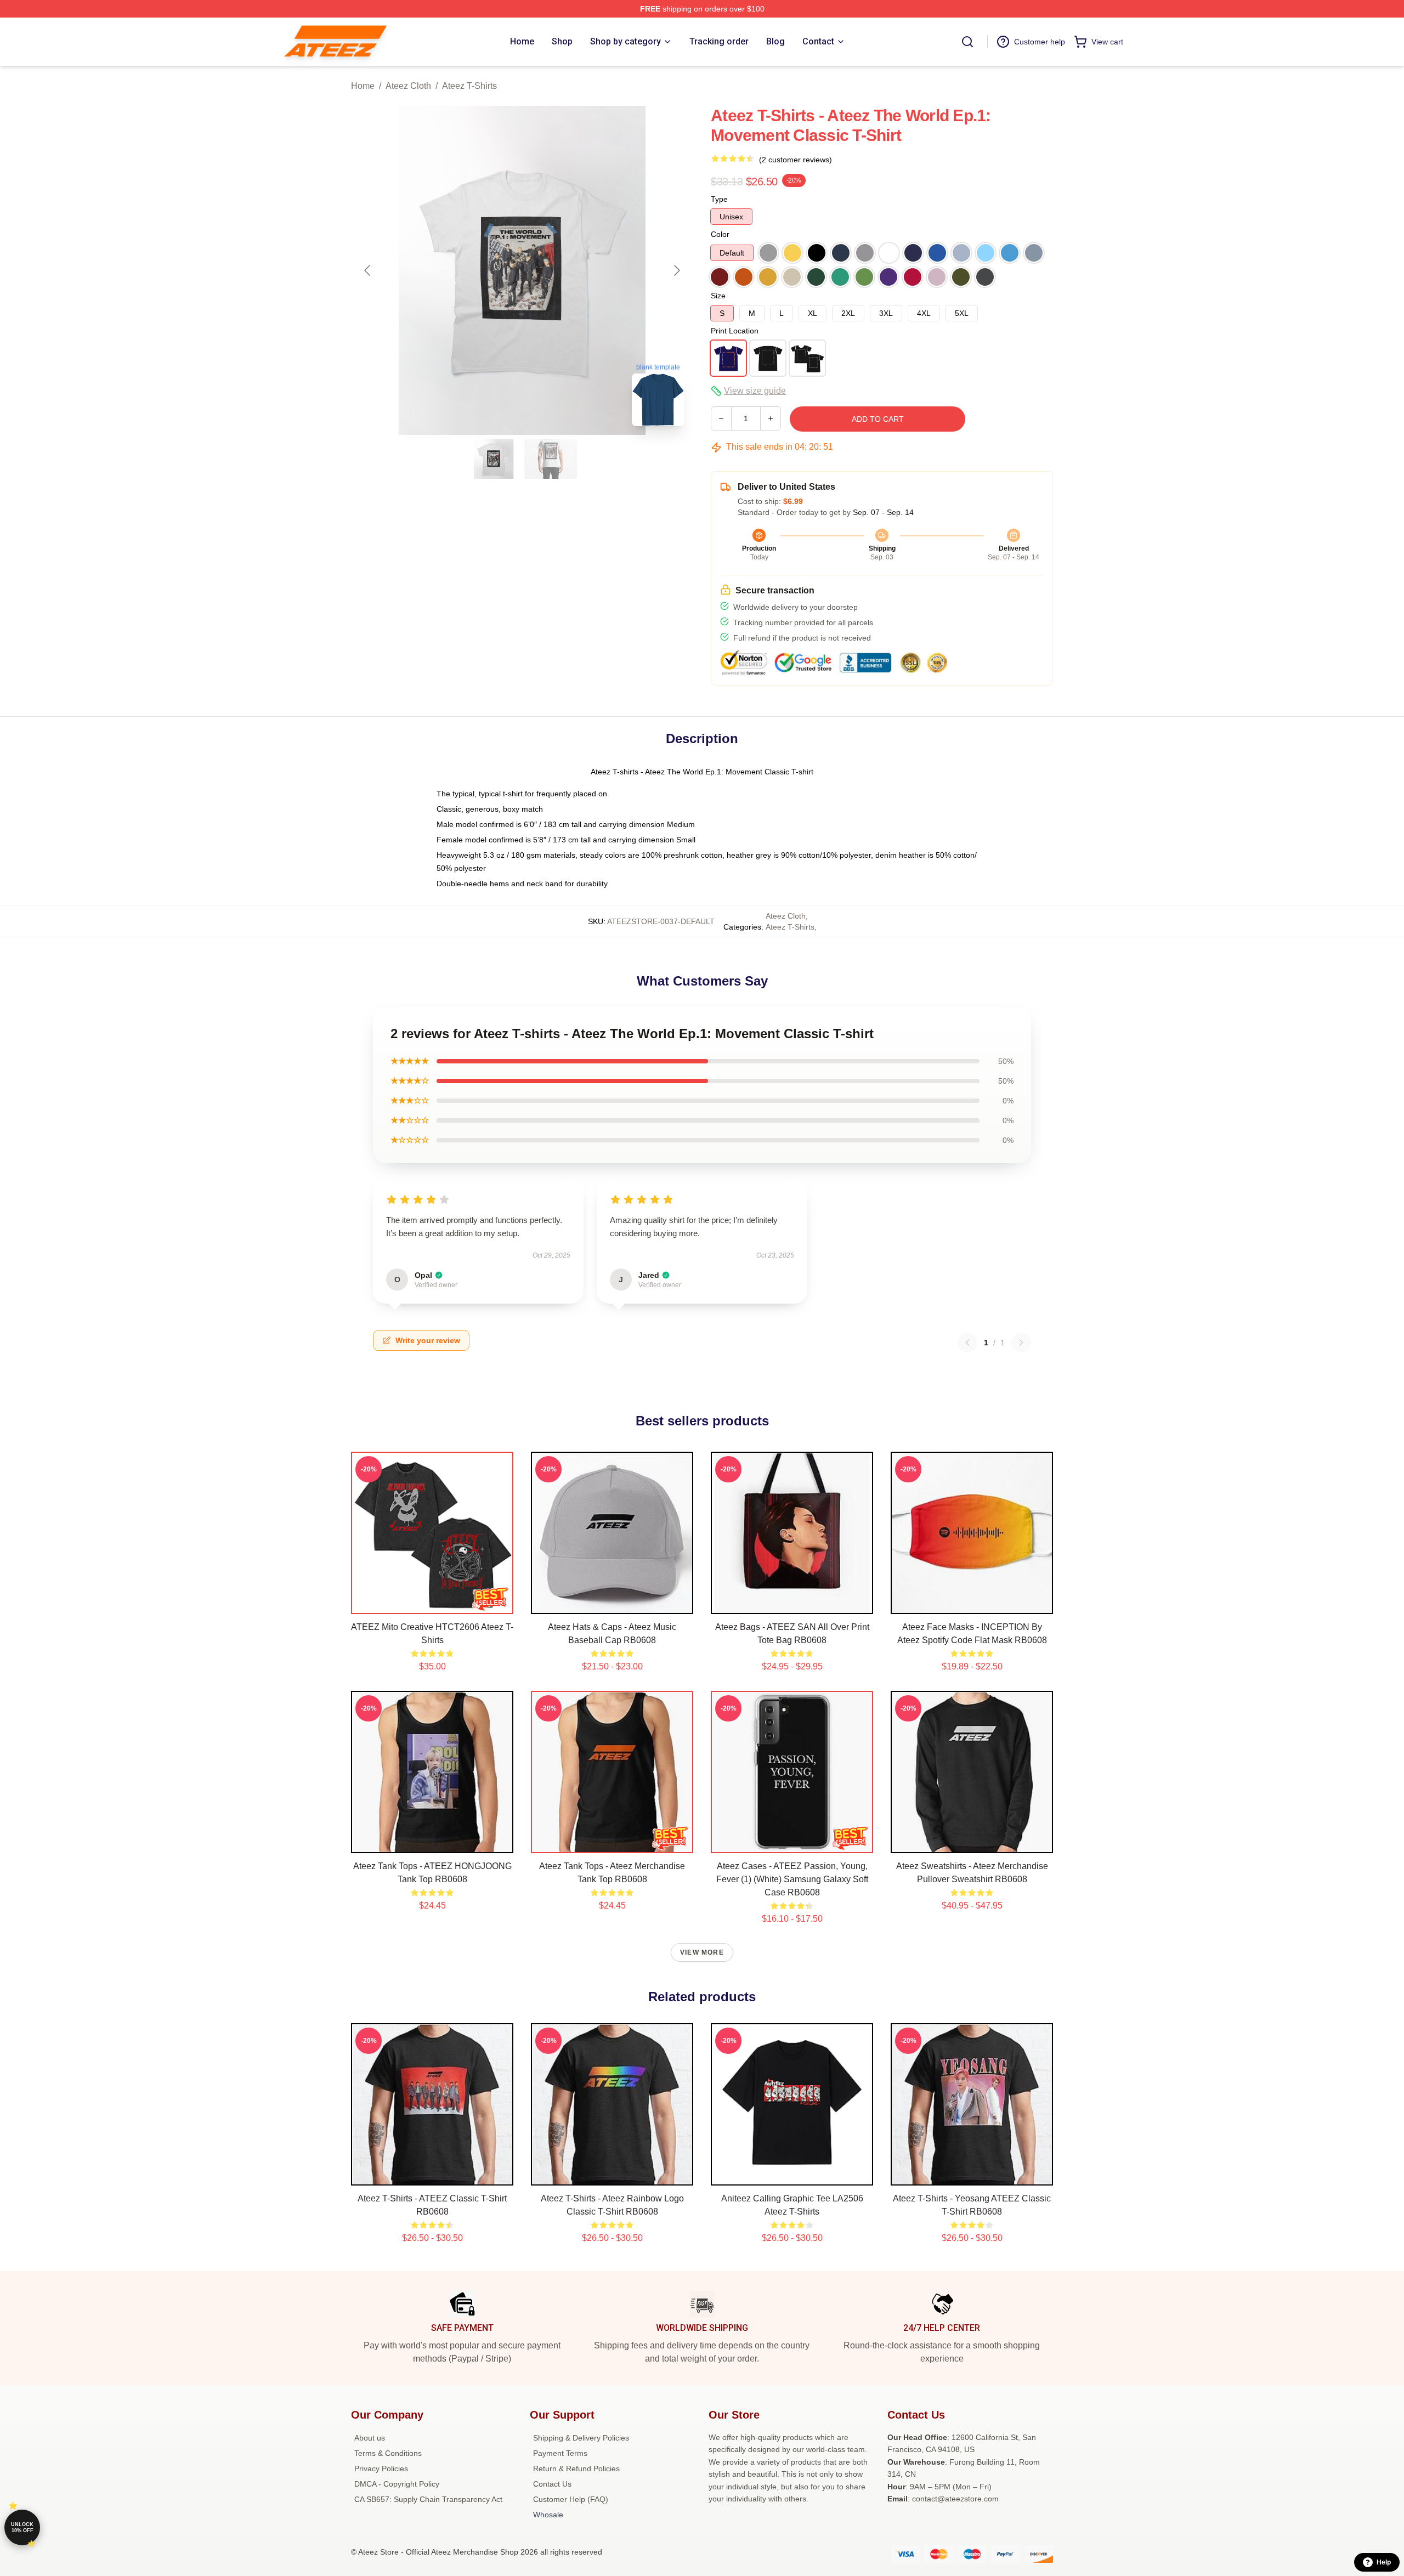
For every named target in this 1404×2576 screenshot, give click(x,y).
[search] (967, 42)
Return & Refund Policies (576, 2469)
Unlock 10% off (22, 2527)
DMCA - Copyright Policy (397, 2484)
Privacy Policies (381, 2469)
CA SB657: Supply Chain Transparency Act (428, 2499)
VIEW (432, 1603)
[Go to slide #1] (494, 459)
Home (363, 86)
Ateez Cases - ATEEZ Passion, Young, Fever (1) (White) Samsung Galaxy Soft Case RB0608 (792, 1879)
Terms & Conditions (388, 2453)
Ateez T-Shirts (469, 86)
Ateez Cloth (408, 86)
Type (719, 199)
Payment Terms (560, 2453)
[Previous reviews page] (967, 1343)
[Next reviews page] (1021, 1343)
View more (702, 1952)
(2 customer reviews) (796, 160)
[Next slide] (676, 270)
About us (370, 2438)
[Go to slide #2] (551, 459)
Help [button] (1384, 2562)
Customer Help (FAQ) (571, 2499)
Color (720, 234)
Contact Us (552, 2484)
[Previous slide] (368, 270)
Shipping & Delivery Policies (581, 2438)
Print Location (735, 331)
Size (718, 296)
